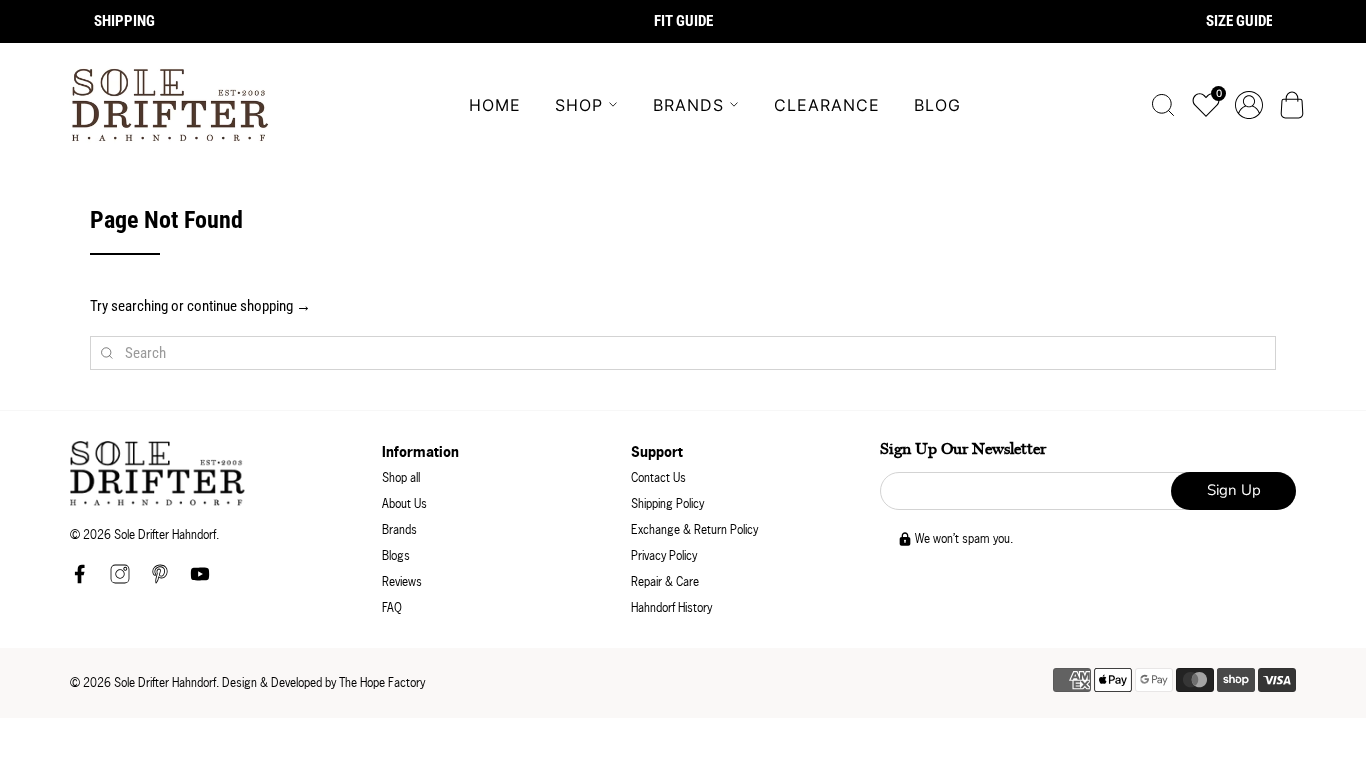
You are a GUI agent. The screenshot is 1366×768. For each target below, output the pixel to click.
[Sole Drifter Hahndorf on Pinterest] (160, 579)
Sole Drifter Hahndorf (165, 682)
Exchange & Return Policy (694, 529)
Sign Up (1234, 490)
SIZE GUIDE (1239, 21)
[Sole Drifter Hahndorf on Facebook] (80, 579)
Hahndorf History (671, 607)
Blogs (396, 555)
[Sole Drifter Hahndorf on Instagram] (120, 579)
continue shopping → (249, 306)
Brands (688, 105)
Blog (937, 105)
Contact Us (658, 477)
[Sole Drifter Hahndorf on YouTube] (200, 579)
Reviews (402, 581)
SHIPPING (124, 21)
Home (495, 105)
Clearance (827, 105)
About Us (404, 503)
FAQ (392, 607)
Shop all (401, 477)
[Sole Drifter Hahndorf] (170, 105)
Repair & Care (665, 581)
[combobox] (683, 353)
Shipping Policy (667, 503)
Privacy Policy (664, 555)
